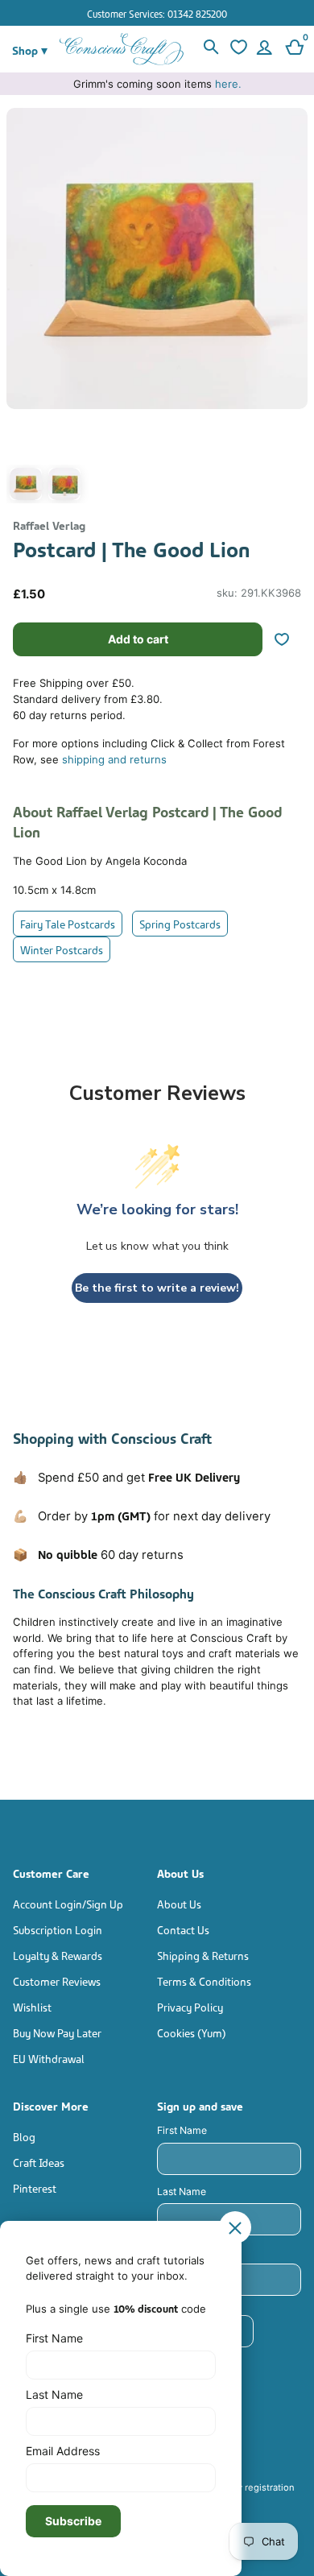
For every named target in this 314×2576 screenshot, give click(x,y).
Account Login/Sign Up (68, 1903)
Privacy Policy (190, 2006)
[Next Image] (291, 310)
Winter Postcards (62, 949)
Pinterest (35, 2187)
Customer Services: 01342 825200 (157, 13)
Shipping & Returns (203, 1955)
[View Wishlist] (237, 49)
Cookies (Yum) (192, 2032)
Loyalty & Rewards (58, 1955)
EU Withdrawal (49, 2058)
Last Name (182, 2191)
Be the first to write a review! (157, 1288)
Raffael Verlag (49, 525)
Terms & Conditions (204, 1981)
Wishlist (32, 2006)
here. (228, 84)
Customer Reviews (57, 1981)
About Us (179, 1903)
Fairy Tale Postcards (68, 923)
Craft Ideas (39, 2162)
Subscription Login (58, 1929)
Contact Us (183, 1929)
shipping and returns (114, 759)
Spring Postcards (180, 923)
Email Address (63, 2451)
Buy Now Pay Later (57, 2032)
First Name (182, 2130)
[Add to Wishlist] (288, 639)
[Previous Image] (23, 310)
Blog (24, 2136)
